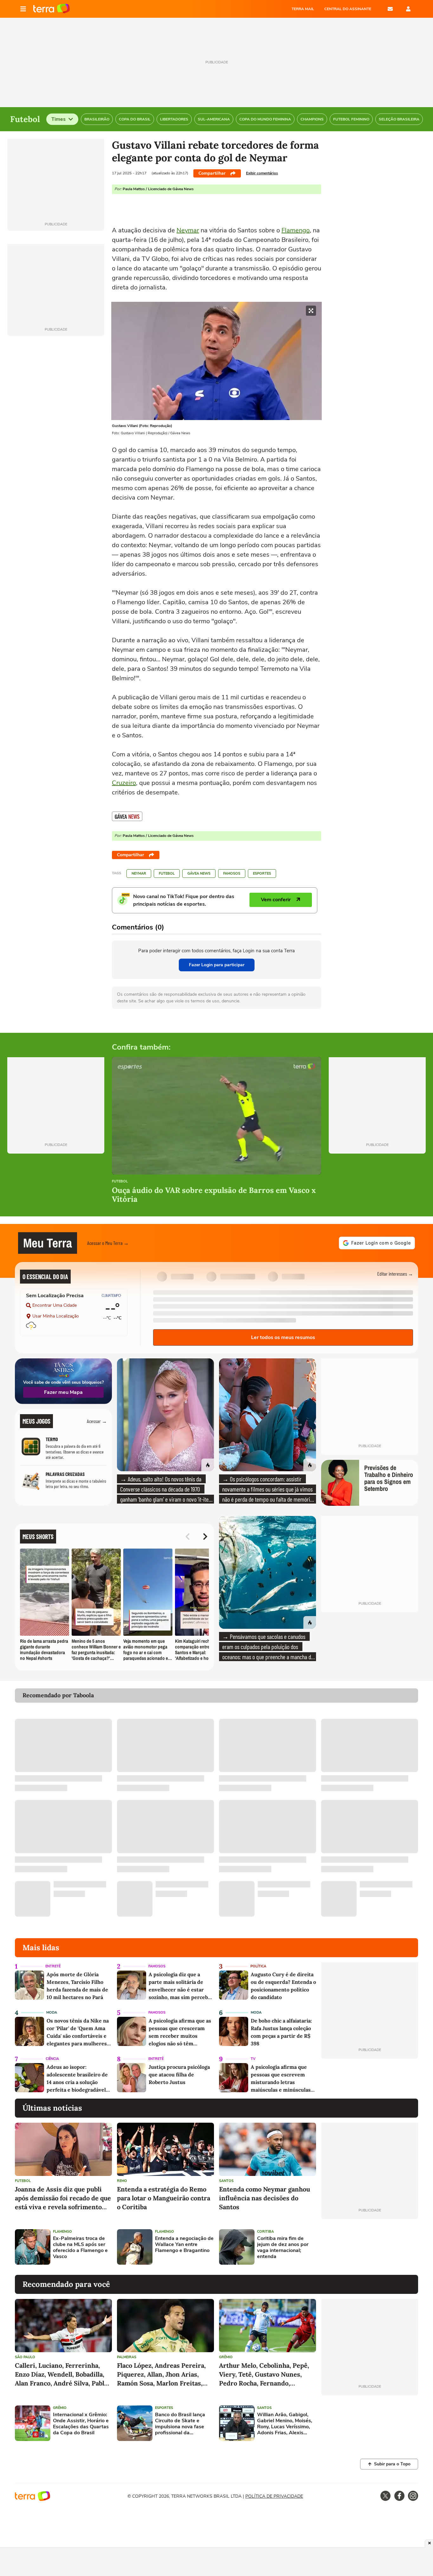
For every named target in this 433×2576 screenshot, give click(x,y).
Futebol (167, 874)
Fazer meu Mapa (63, 1392)
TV (253, 2059)
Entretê (53, 1966)
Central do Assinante (348, 9)
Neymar (188, 230)
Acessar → (97, 1421)
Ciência (52, 2059)
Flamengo (296, 230)
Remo (122, 2181)
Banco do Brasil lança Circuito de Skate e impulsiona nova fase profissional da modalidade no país (180, 2424)
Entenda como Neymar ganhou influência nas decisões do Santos (265, 2198)
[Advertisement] (370, 2247)
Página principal (52, 9)
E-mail (390, 9)
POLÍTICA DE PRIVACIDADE (274, 2496)
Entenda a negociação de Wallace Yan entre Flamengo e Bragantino (184, 2245)
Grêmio (226, 2357)
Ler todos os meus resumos (283, 1337)
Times (58, 119)
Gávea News (199, 874)
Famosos (232, 874)
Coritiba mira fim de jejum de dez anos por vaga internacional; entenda (283, 2248)
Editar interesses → (395, 1274)
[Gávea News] (127, 816)
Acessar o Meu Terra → (108, 1243)
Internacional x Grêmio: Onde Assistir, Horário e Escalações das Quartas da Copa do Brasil (81, 2424)
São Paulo (25, 2357)
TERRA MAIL (303, 9)
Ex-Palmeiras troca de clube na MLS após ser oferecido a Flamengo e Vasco (80, 2248)
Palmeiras (127, 2357)
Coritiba (265, 2232)
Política (258, 1966)
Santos (226, 2181)
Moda (52, 2013)
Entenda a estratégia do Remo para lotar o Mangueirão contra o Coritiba (164, 2198)
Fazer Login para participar (217, 965)
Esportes (262, 874)
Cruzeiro (124, 783)
